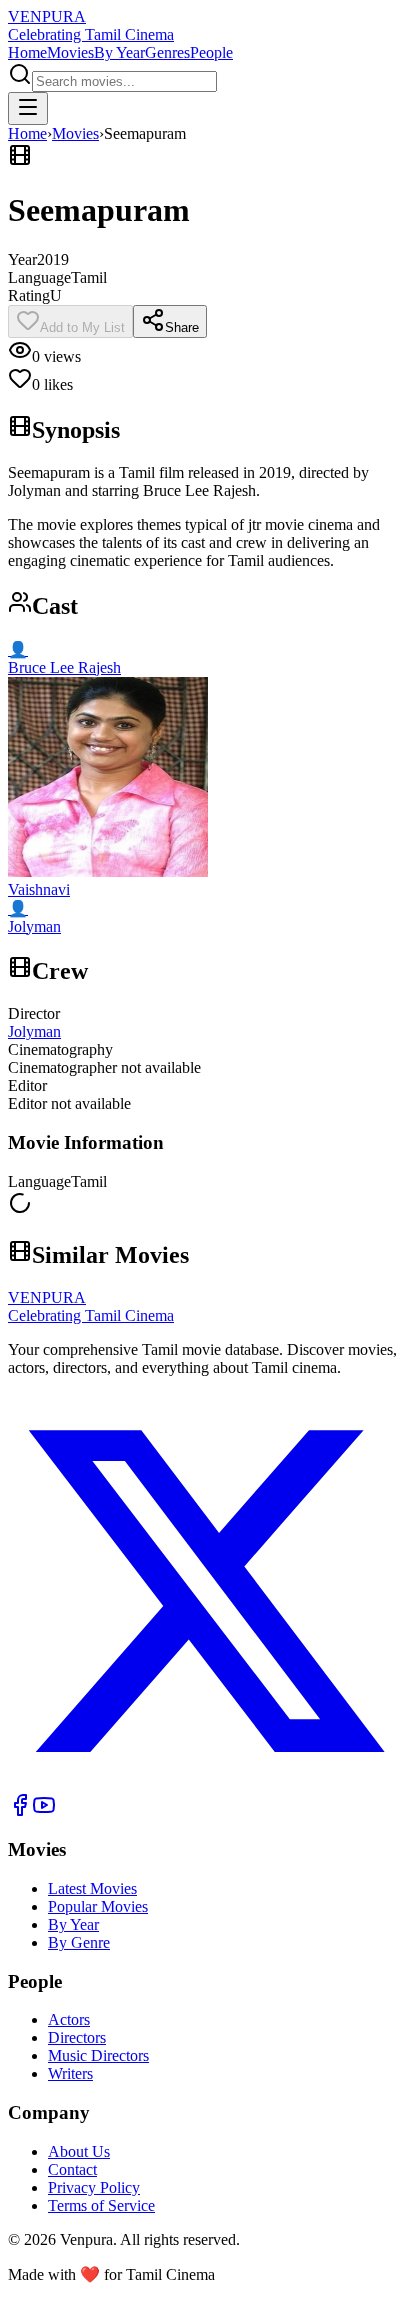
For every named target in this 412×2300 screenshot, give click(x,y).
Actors (69, 2019)
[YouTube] (44, 1811)
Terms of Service (101, 2205)
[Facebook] (20, 1811)
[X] (206, 1783)
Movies (70, 52)
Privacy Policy (94, 2187)
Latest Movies (92, 1888)
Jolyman (34, 1031)
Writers (70, 2073)
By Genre (79, 1942)
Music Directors (98, 2055)
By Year (119, 52)
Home (27, 52)
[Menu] (28, 108)
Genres (167, 52)
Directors (77, 2037)
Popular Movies (98, 1906)
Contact (72, 2169)
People (211, 52)
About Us (79, 2151)
